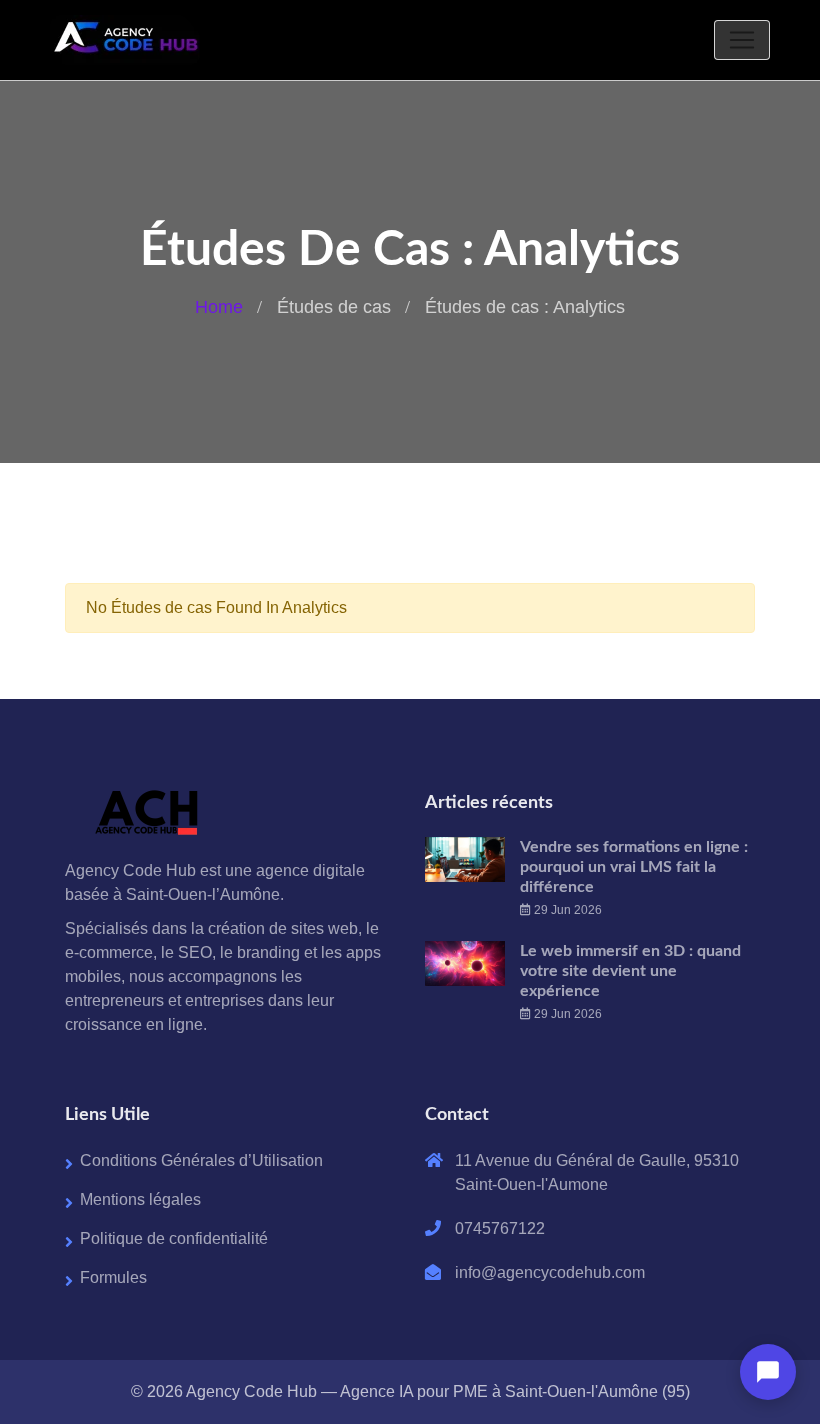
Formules (113, 1277)
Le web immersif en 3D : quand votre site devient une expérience (630, 971)
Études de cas (334, 307)
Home (219, 307)
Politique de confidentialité (174, 1238)
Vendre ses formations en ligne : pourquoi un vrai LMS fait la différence (634, 867)
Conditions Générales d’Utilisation (201, 1160)
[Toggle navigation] (742, 40)
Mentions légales (140, 1199)
